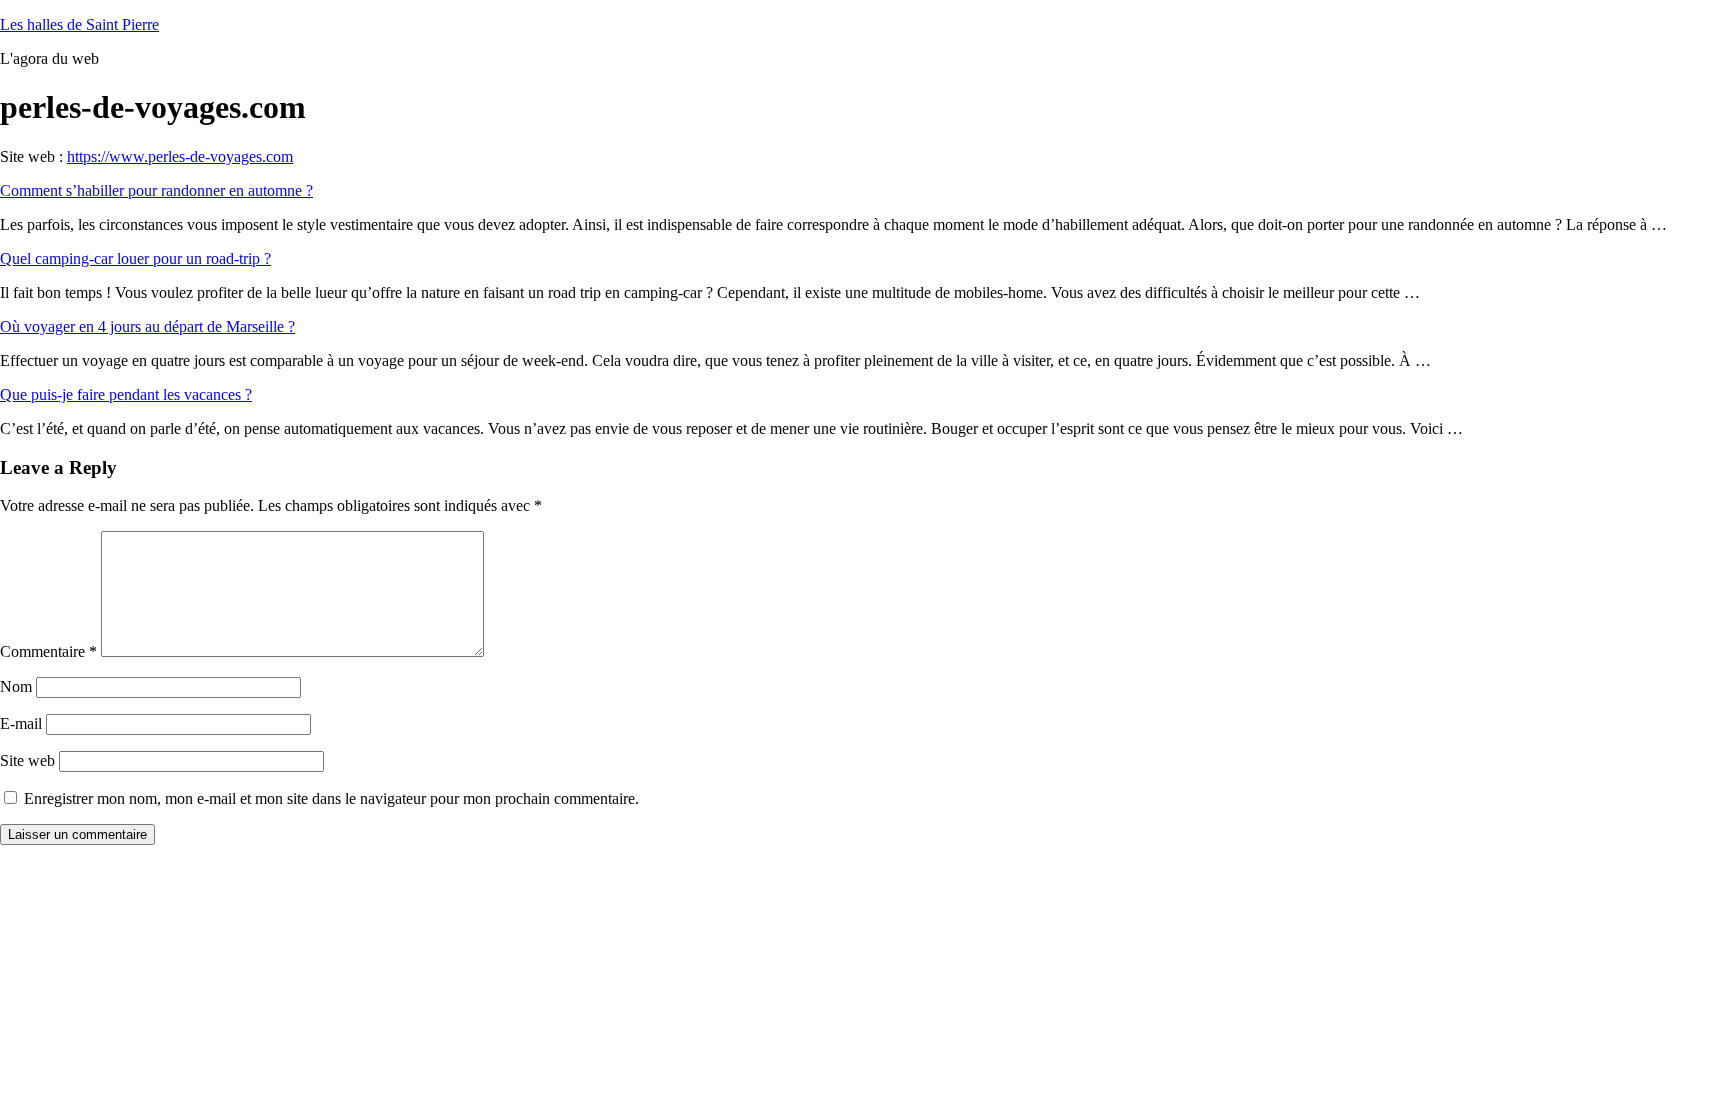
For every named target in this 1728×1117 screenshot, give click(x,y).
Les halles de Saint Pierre (79, 24)
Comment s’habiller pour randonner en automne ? (156, 190)
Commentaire (48, 651)
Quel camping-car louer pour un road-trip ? (135, 258)
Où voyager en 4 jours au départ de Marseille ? (147, 326)
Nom (16, 686)
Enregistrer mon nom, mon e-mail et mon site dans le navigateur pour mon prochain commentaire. (331, 798)
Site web (27, 760)
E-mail (21, 723)
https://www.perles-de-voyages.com (180, 156)
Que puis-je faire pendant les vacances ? (126, 394)
